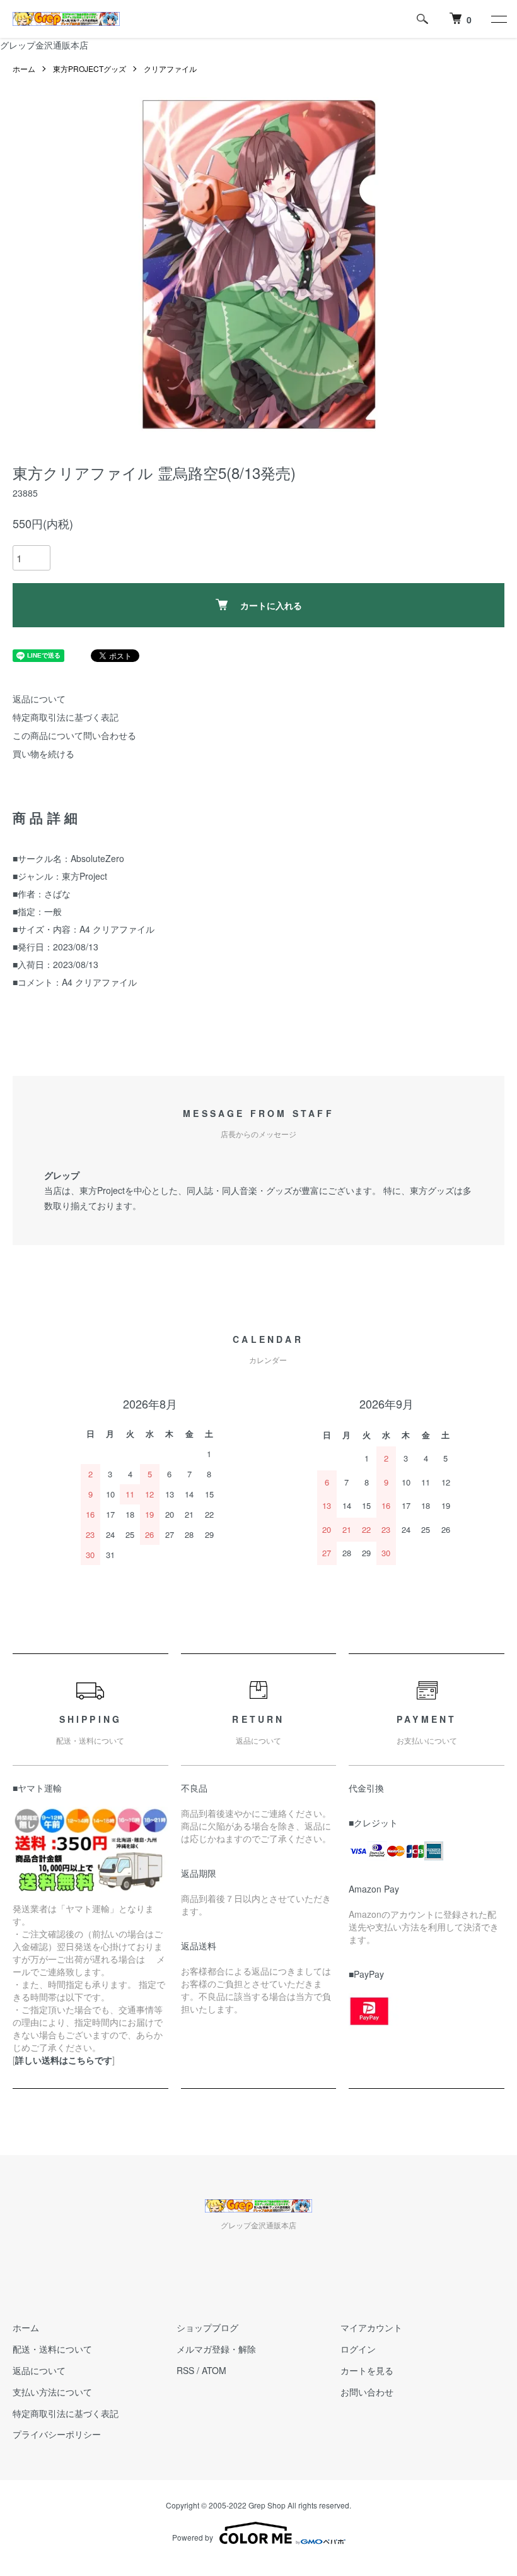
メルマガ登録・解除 (216, 2349)
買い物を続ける (44, 753)
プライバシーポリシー (57, 2434)
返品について (39, 699)
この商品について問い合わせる (74, 735)
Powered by (193, 2537)
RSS (185, 2370)
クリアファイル (170, 68)
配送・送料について (52, 2349)
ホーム (24, 68)
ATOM (214, 2370)
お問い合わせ (367, 2392)
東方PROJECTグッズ (90, 68)
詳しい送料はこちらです (64, 2060)
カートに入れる (271, 605)
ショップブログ (207, 2327)
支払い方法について (52, 2392)
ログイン (358, 2349)
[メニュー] (498, 19)
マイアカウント (371, 2327)
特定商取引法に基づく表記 (66, 717)
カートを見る (367, 2370)
